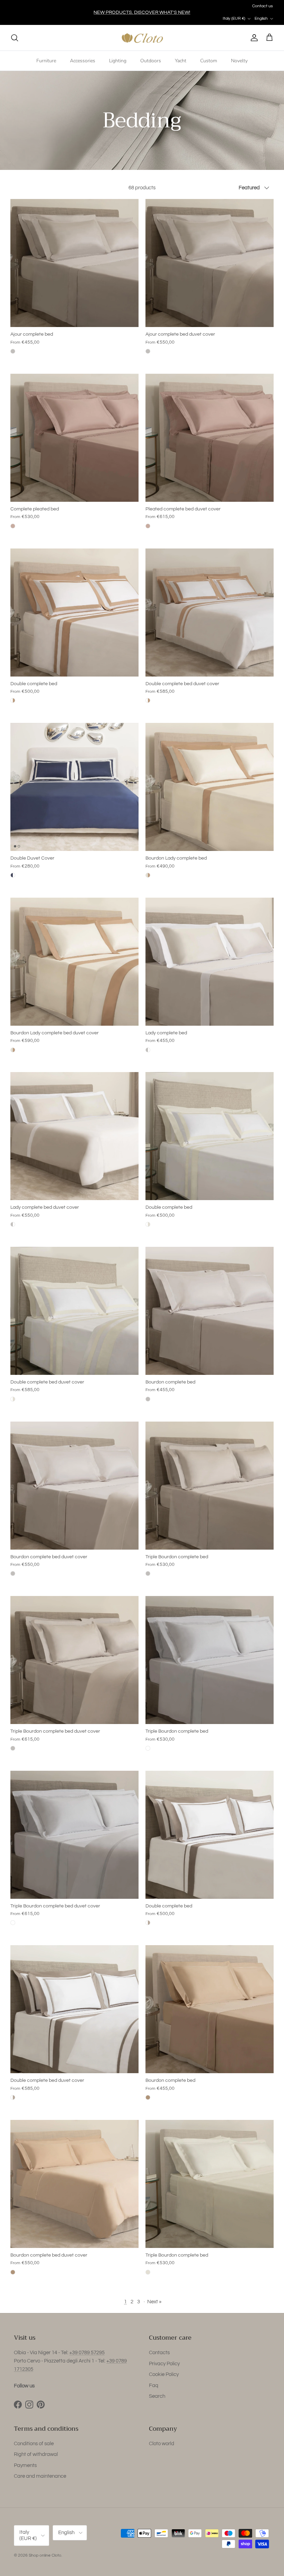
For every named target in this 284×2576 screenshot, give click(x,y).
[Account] (253, 38)
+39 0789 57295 (87, 2353)
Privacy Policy (164, 2364)
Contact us (263, 6)
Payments (25, 2465)
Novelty (239, 61)
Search (157, 2396)
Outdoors (151, 61)
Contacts (159, 2353)
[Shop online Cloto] (142, 38)
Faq (154, 2385)
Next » (154, 2302)
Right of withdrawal (36, 2454)
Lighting (118, 61)
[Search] (15, 38)
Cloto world (162, 2444)
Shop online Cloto (45, 2555)
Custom (209, 61)
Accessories (83, 61)
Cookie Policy (164, 2374)
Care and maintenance (40, 2476)
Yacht (181, 61)
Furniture (46, 61)
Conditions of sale (34, 2444)
